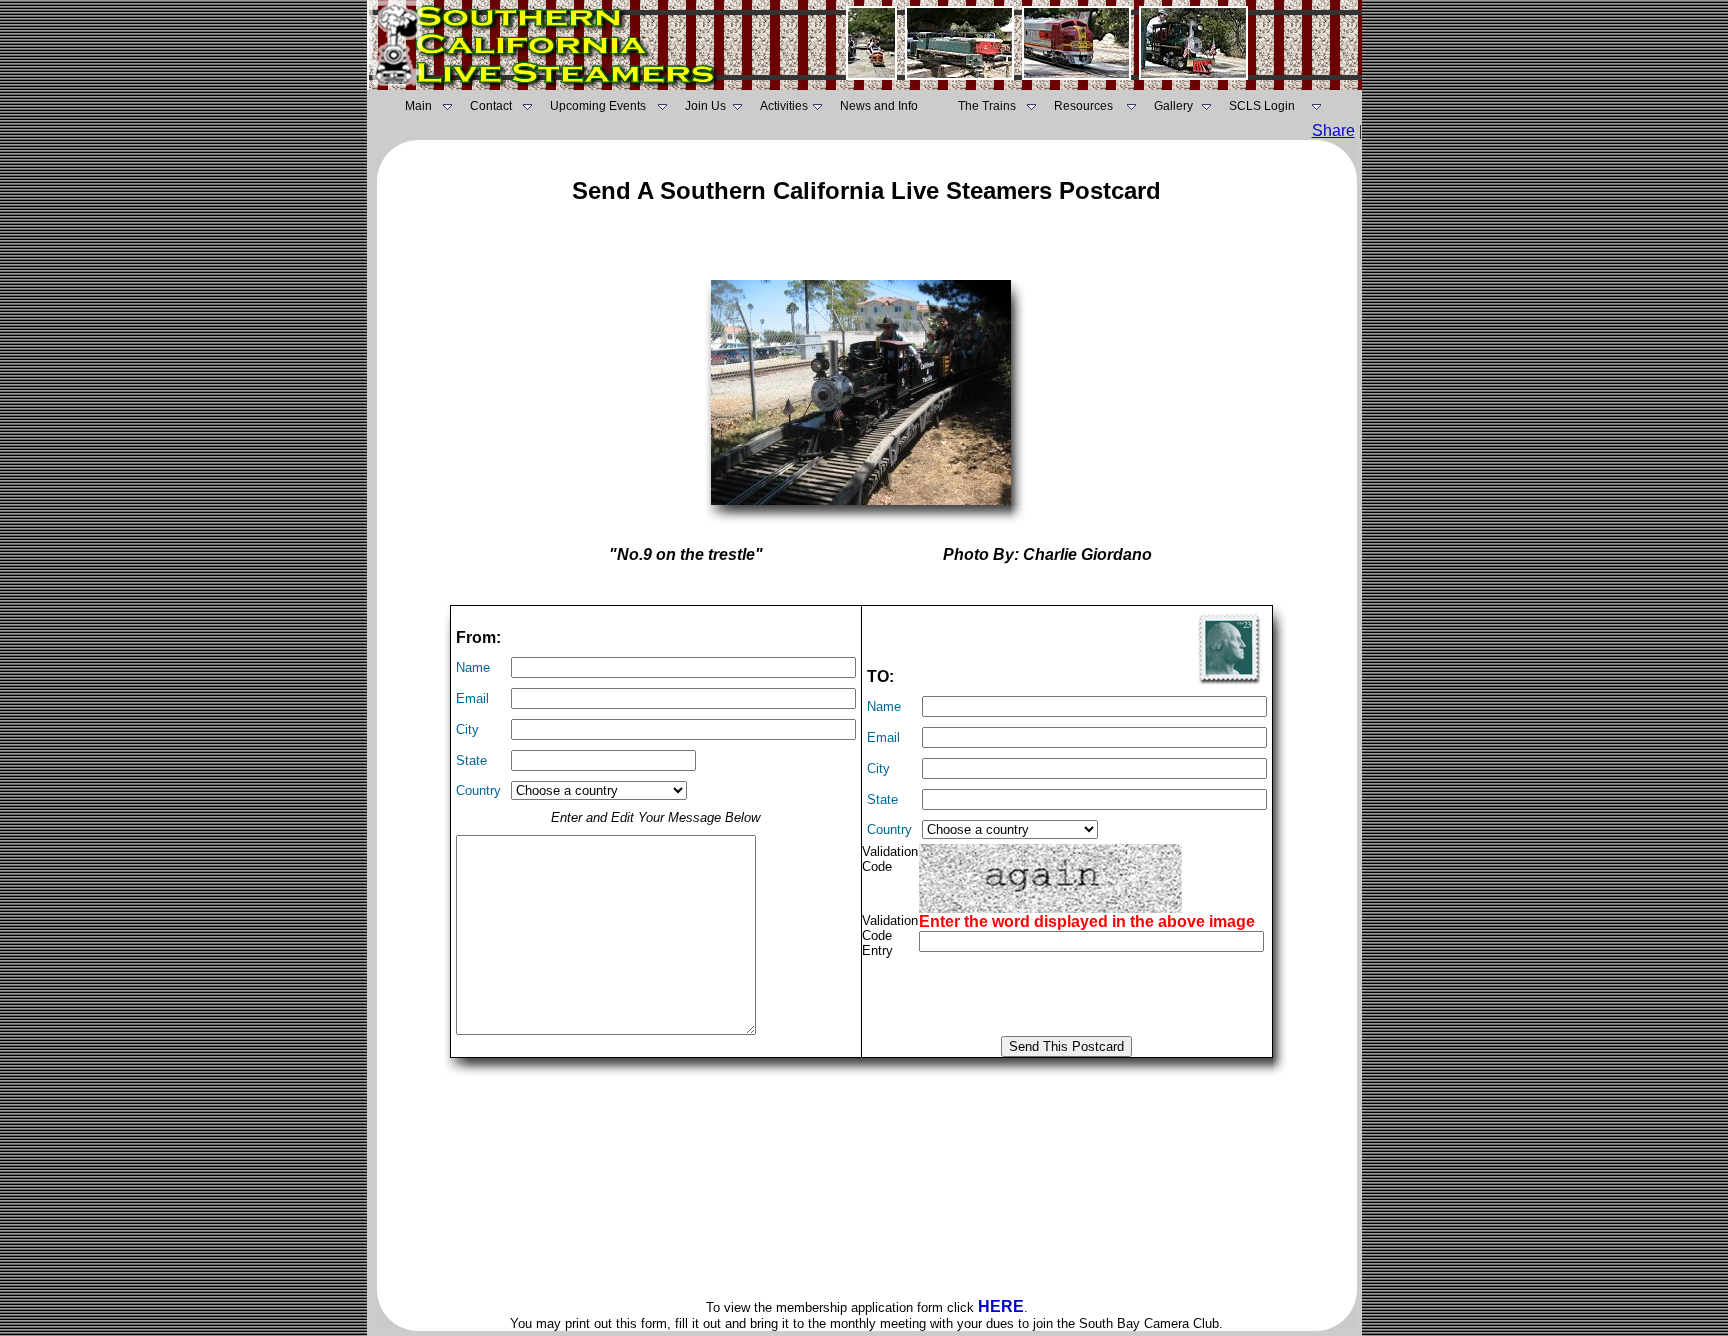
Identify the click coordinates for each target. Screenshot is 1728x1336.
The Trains (987, 106)
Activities (784, 106)
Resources (1083, 106)
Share (1333, 130)
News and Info (879, 106)
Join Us (705, 106)
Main (418, 106)
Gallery (1173, 106)
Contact (491, 106)
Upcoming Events (598, 106)
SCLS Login (1262, 106)
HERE (1001, 1306)
